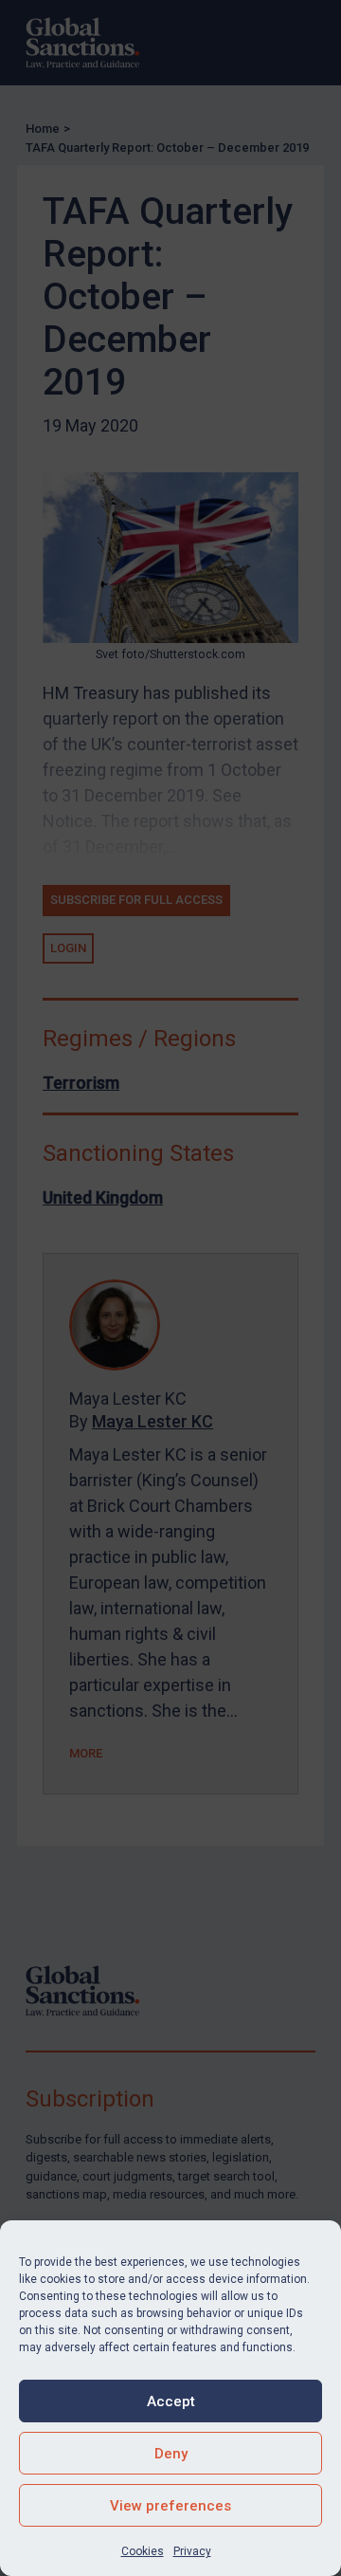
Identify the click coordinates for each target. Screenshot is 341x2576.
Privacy (192, 2551)
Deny (171, 2454)
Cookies (143, 2551)
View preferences (170, 2506)
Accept (171, 2401)
